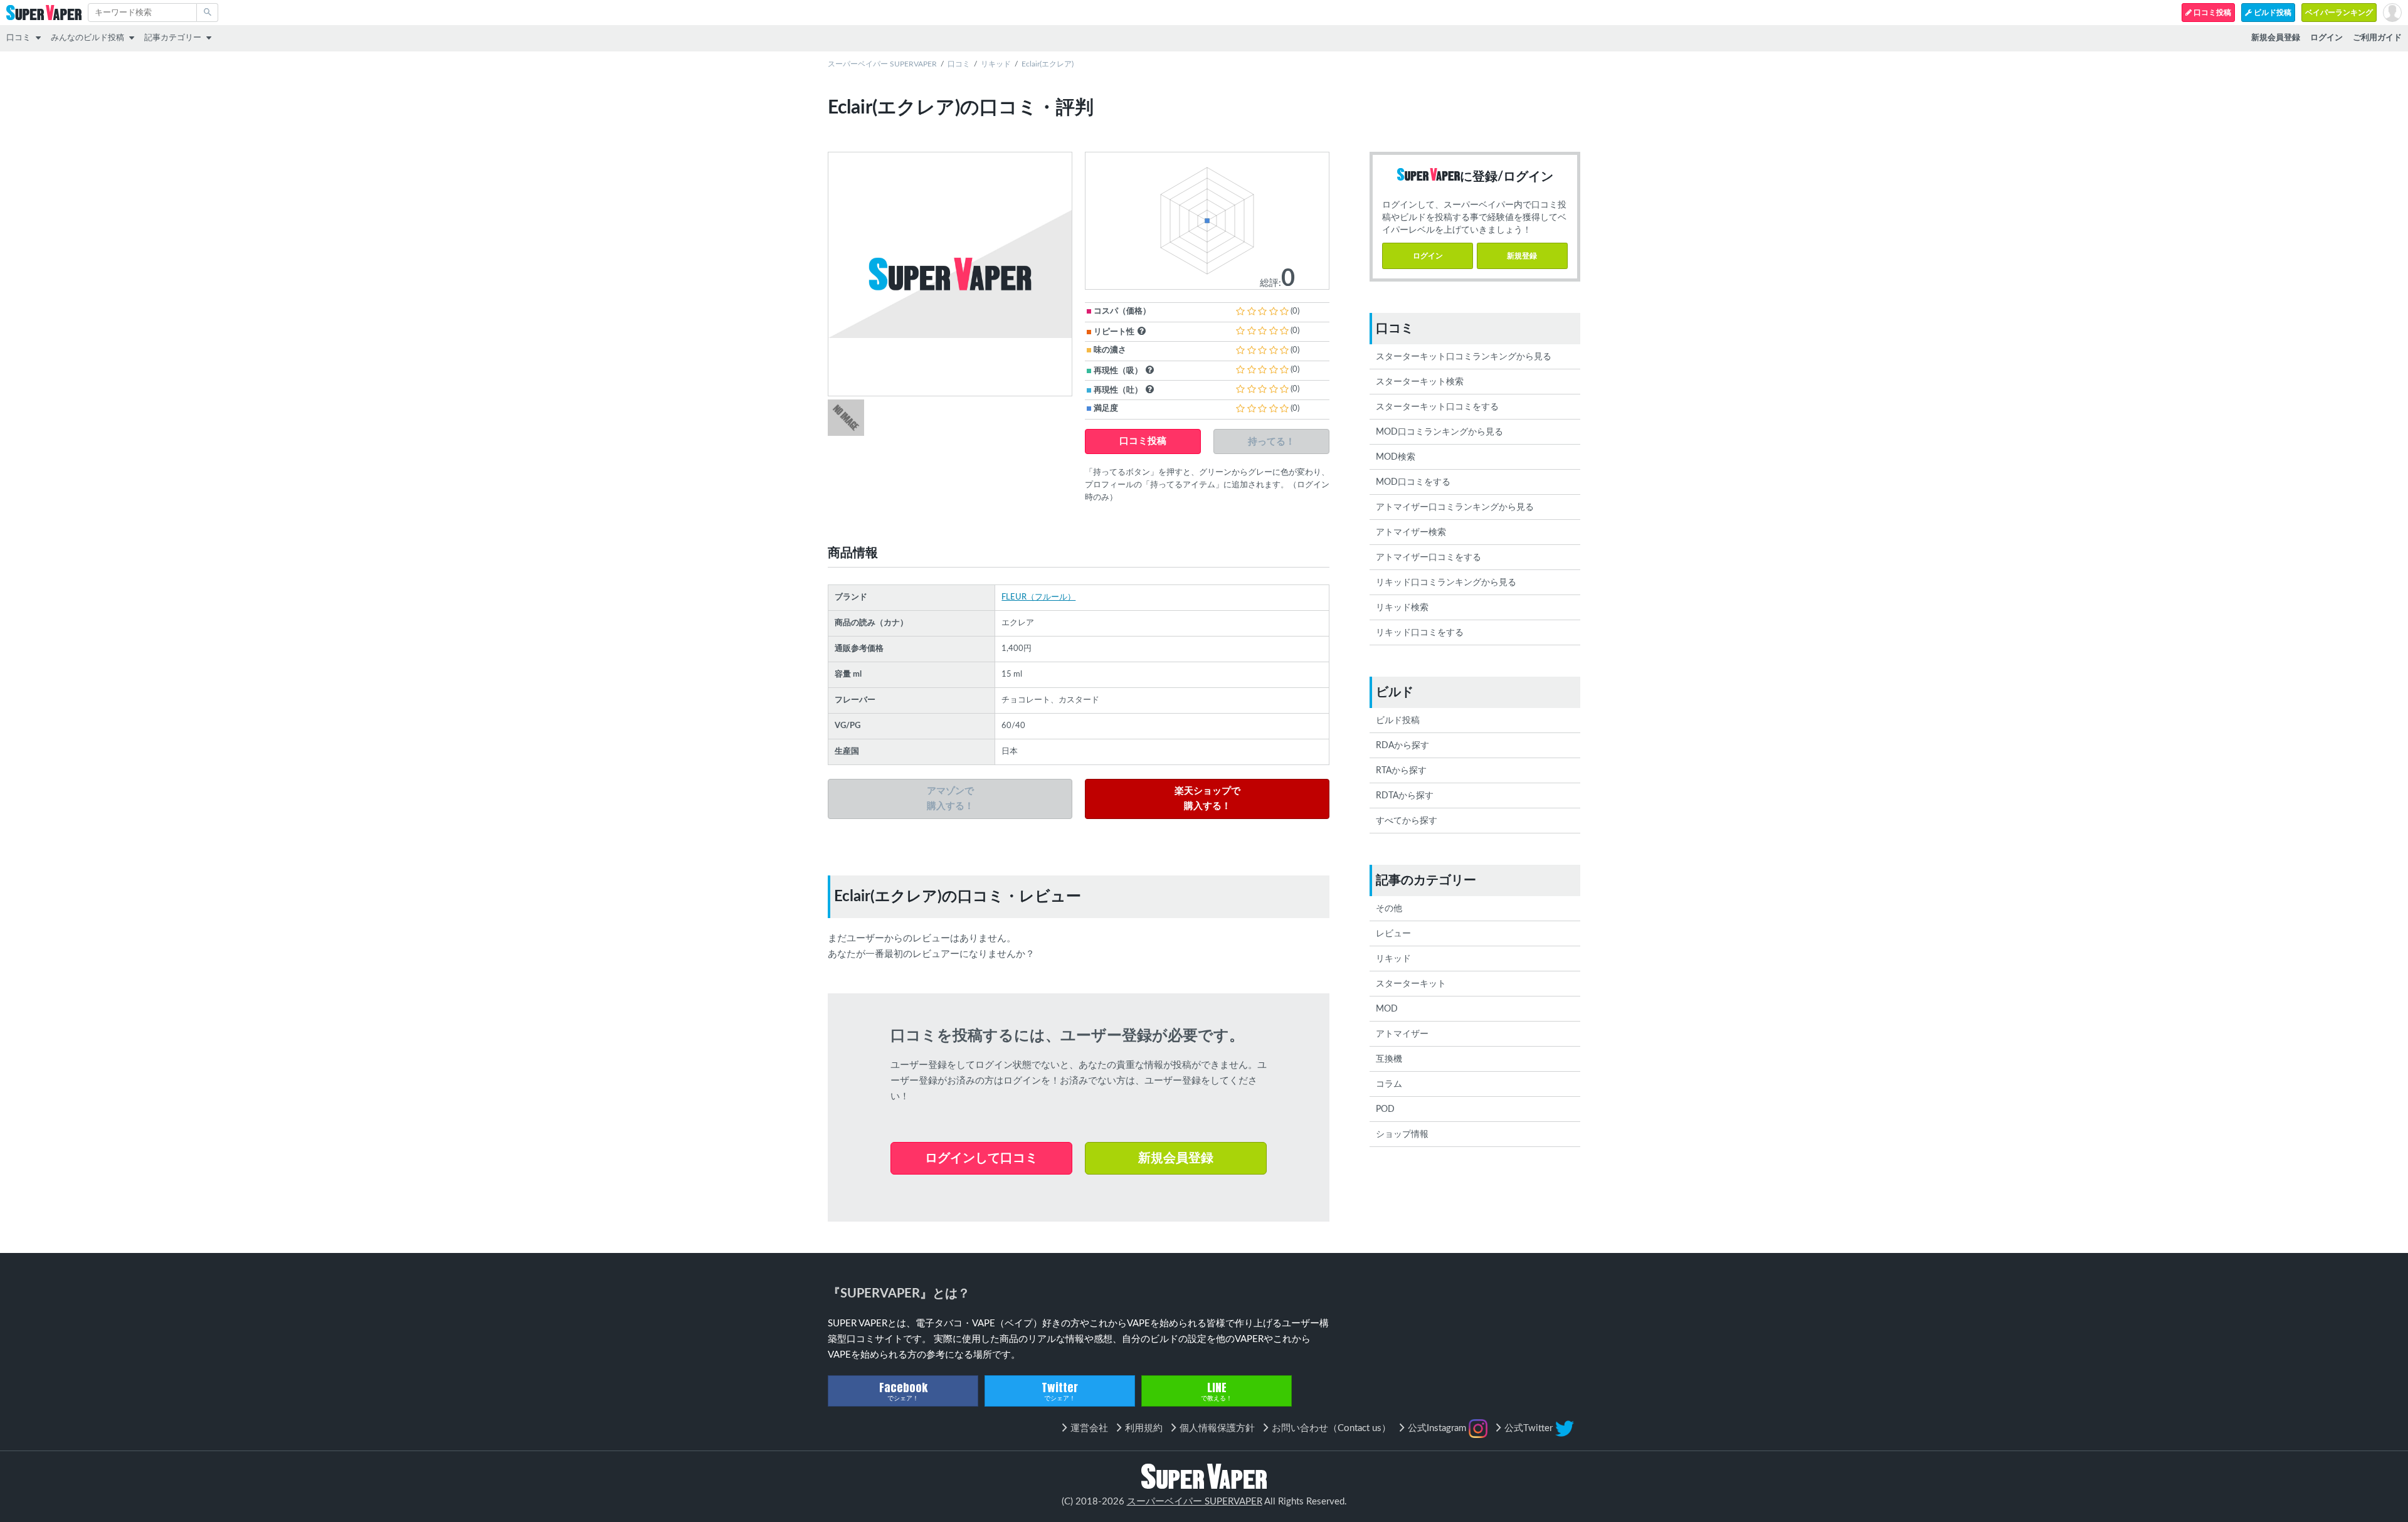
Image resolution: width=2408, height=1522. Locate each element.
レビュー (1393, 934)
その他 (1389, 909)
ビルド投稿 (2272, 13)
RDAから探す (1402, 746)
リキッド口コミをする (1420, 633)
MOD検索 (1396, 457)
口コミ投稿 (2211, 13)
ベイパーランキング (2339, 13)
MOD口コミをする (1413, 482)
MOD (1387, 1009)
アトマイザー (1402, 1034)
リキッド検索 (1402, 608)
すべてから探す (1407, 821)
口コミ (18, 38)
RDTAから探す (1405, 796)
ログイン (1428, 256)
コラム (1389, 1084)
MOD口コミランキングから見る (1439, 432)
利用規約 (1144, 1428)
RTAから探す (1401, 771)
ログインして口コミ (981, 1158)
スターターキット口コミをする (1437, 407)
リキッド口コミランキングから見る (1446, 583)
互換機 (1389, 1059)
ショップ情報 (1402, 1134)
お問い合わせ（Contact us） (1331, 1428)
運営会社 (1089, 1428)
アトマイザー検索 (1411, 532)
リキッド (996, 64)
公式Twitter (1530, 1428)
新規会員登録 (1176, 1158)
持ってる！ (1271, 441)
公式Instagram (1438, 1428)
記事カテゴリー (173, 38)
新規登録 (1522, 256)
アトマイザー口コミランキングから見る (1455, 507)
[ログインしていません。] (2392, 13)
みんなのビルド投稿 (87, 38)
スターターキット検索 (1420, 382)
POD (1385, 1109)
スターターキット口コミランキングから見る (1464, 357)
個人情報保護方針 (1217, 1428)
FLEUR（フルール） (1038, 597)
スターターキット (1411, 984)
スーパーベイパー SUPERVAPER (882, 64)
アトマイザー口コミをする (1428, 558)
